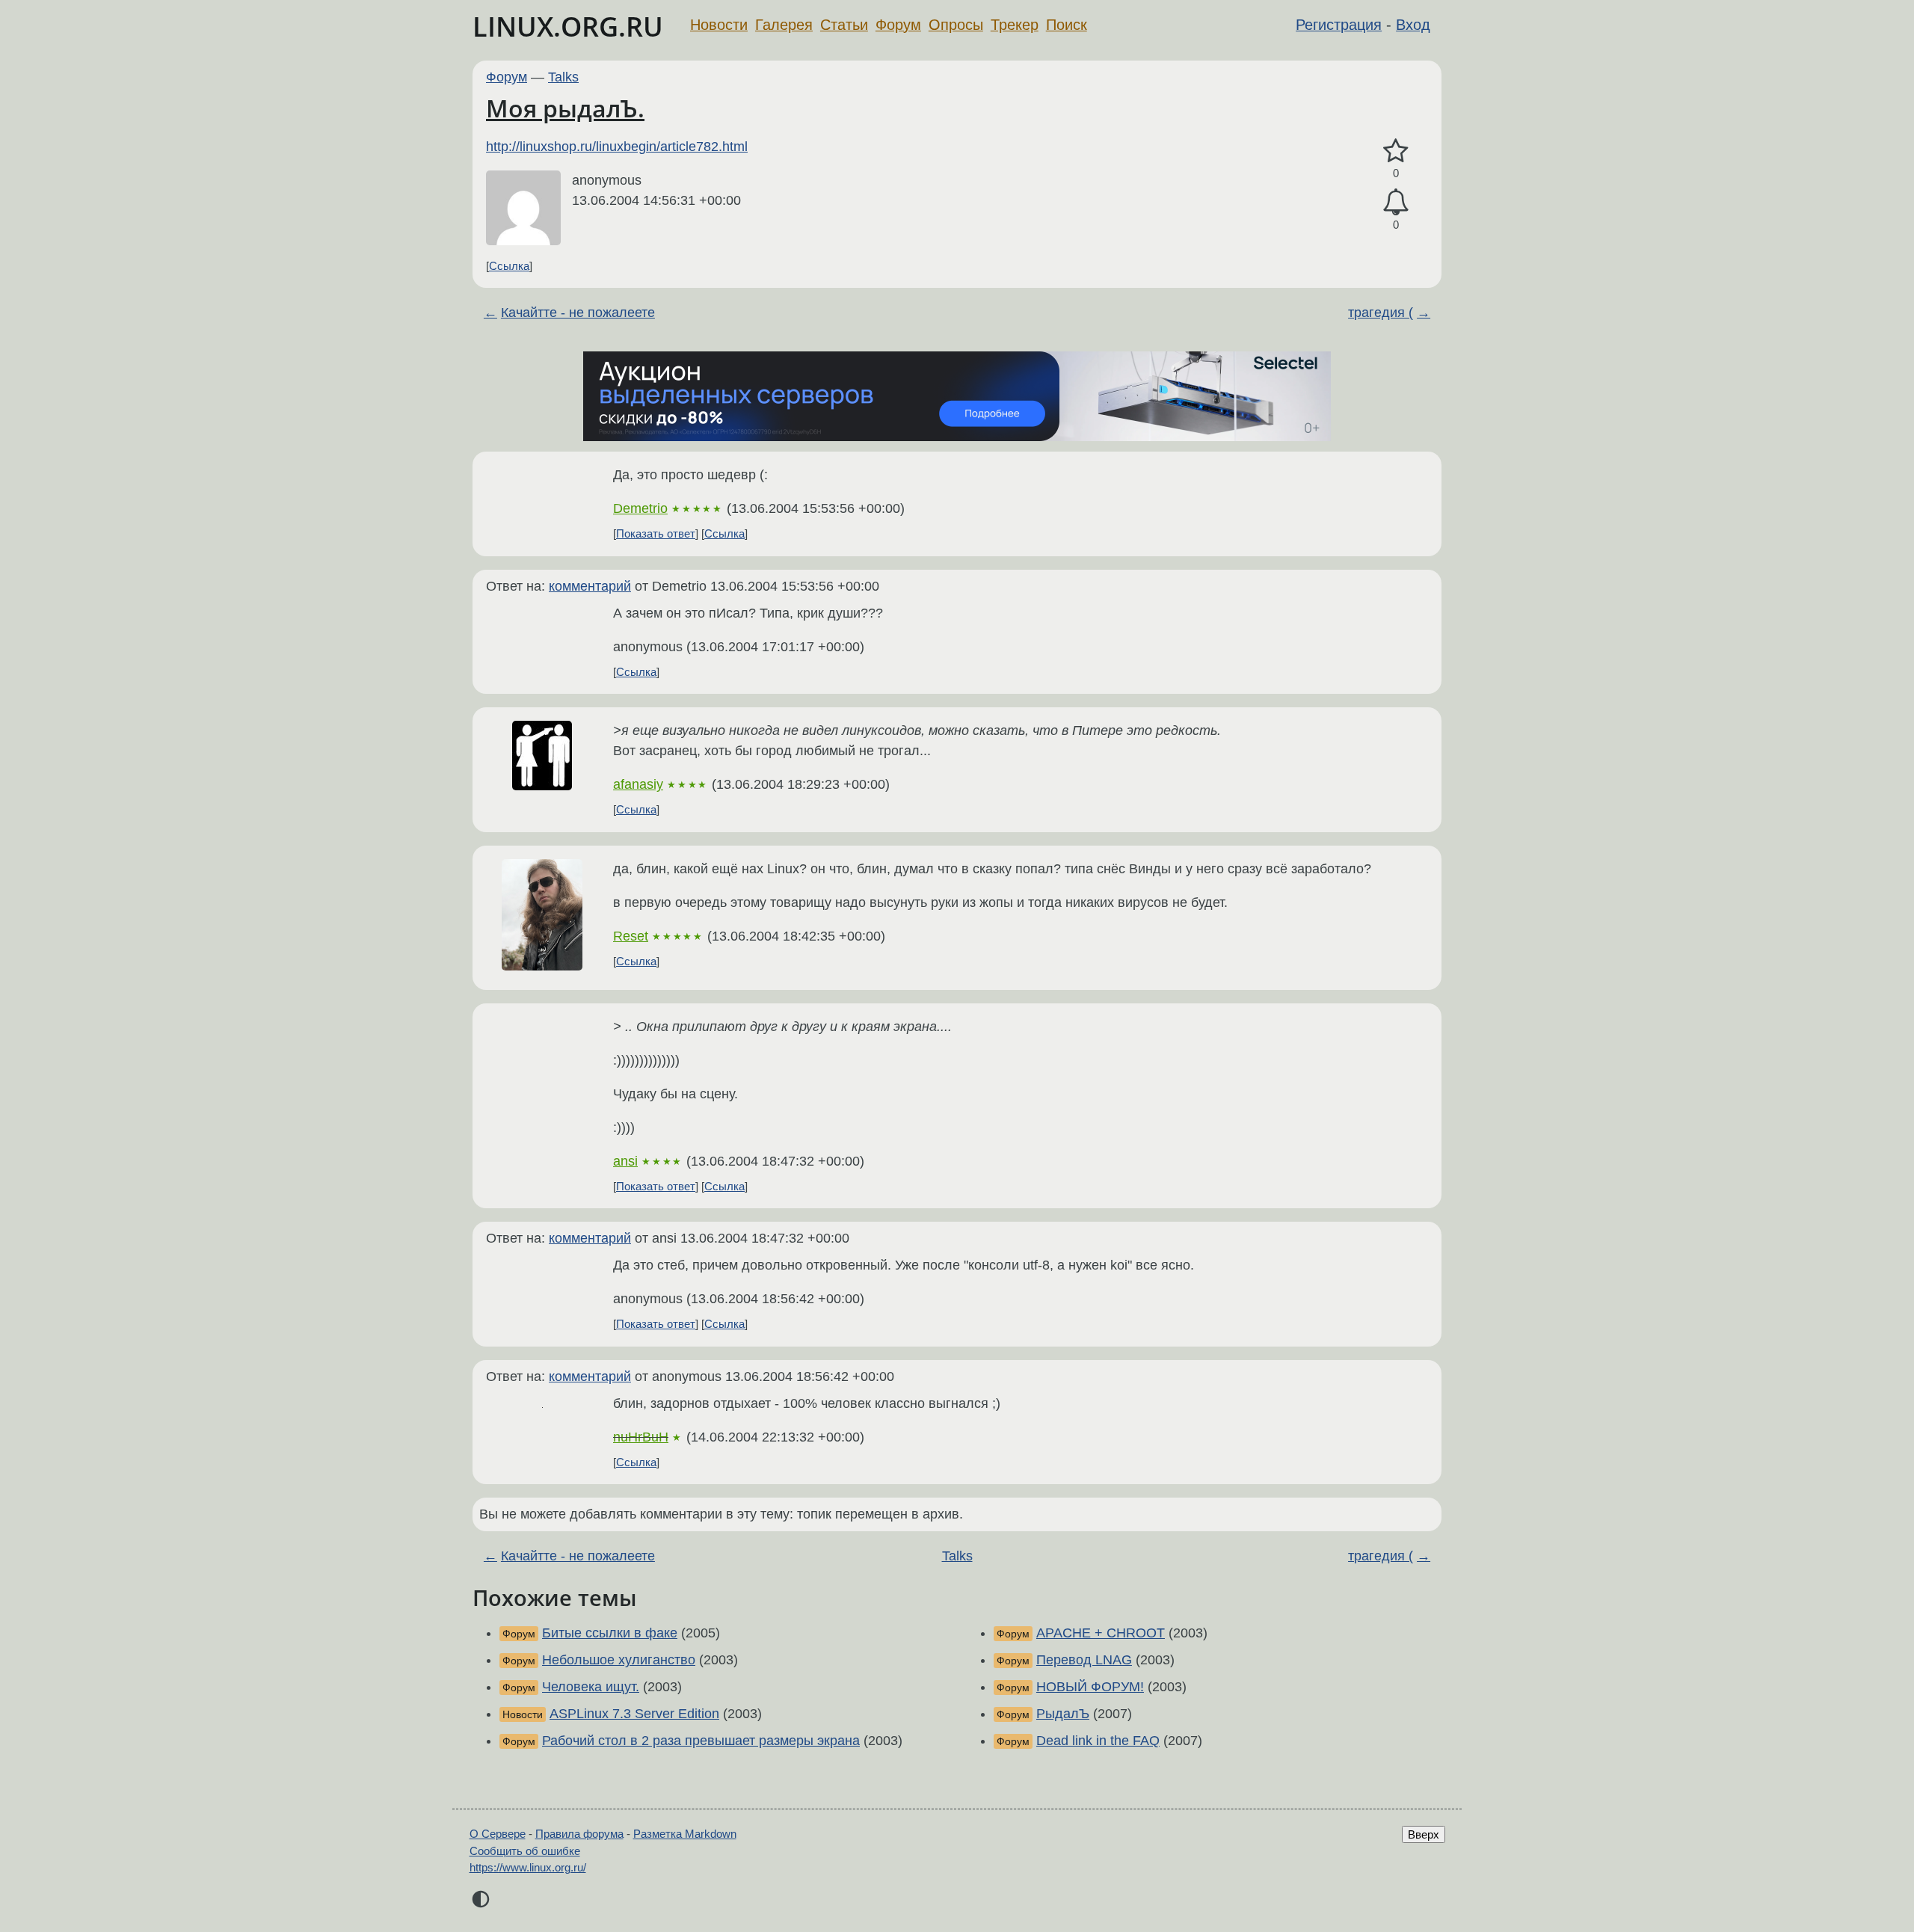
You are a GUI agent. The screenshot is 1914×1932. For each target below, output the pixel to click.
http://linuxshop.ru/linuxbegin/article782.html (617, 147)
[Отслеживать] (1396, 202)
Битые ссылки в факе (610, 1633)
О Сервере (498, 1834)
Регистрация (1339, 25)
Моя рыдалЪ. (565, 108)
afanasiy (638, 784)
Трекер (1015, 25)
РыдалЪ (1063, 1714)
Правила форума (579, 1834)
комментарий (590, 586)
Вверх (1424, 1834)
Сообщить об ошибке (525, 1851)
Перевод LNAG (1084, 1660)
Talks (563, 77)
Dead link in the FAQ (1098, 1741)
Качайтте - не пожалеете (578, 313)
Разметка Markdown (685, 1834)
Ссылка (509, 266)
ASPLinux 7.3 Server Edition (634, 1714)
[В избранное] (1396, 151)
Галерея (784, 25)
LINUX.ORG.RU (568, 27)
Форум (898, 25)
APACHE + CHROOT (1101, 1633)
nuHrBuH (641, 1437)
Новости (719, 25)
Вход (1413, 25)
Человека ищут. (591, 1687)
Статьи (844, 25)
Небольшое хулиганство (619, 1660)
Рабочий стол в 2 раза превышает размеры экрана (701, 1741)
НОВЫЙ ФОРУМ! (1090, 1687)
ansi (625, 1161)
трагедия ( (1381, 313)
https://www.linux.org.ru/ (528, 1867)
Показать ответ (656, 533)
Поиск (1067, 25)
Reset (631, 936)
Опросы (956, 25)
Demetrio (640, 508)
